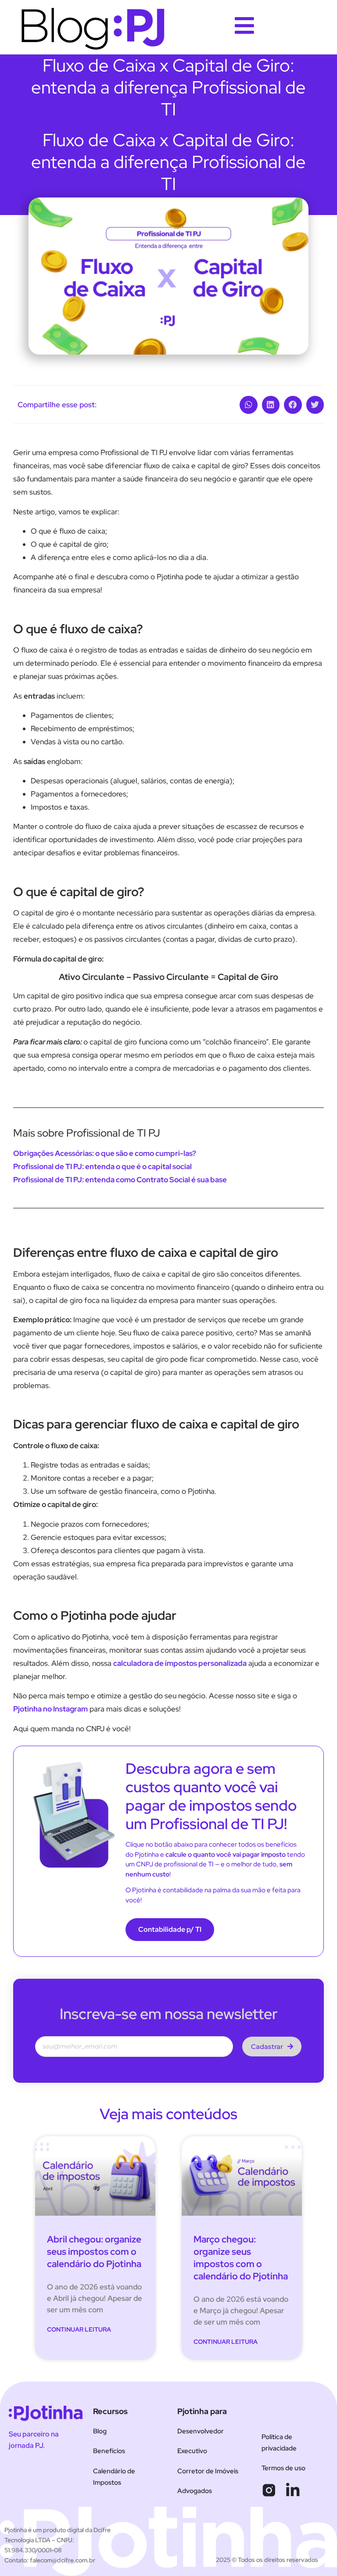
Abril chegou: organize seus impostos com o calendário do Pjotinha (94, 2251)
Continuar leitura (79, 2329)
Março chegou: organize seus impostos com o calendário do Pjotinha (241, 2258)
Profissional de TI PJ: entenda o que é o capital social (102, 1166)
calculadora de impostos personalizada (180, 1663)
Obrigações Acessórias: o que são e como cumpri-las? (105, 1153)
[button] (249, 405)
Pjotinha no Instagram (50, 1709)
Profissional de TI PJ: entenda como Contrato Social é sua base (121, 1180)
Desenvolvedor (201, 2431)
